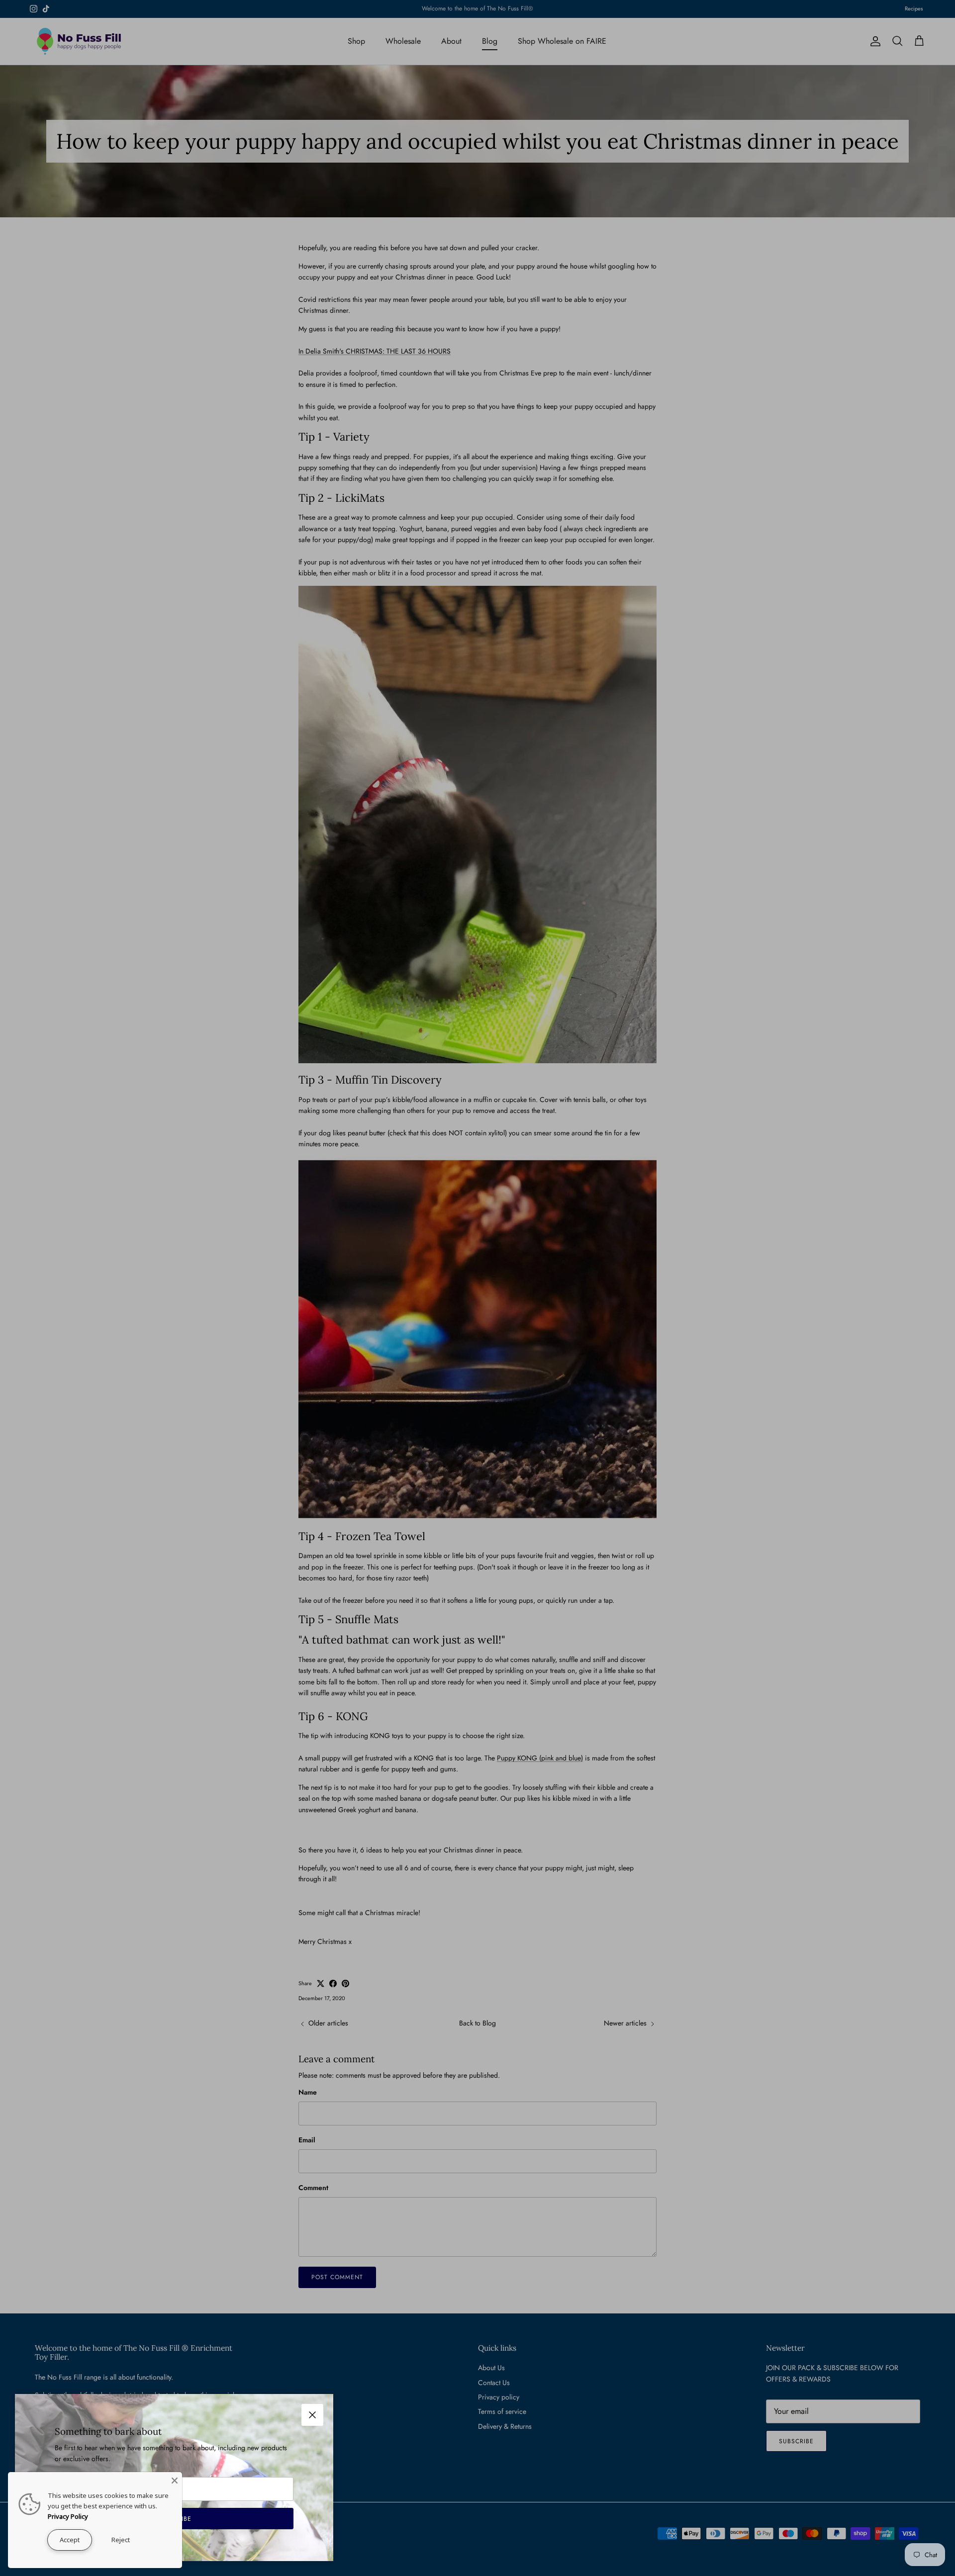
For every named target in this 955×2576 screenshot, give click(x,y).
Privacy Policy (68, 2516)
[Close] (175, 2480)
